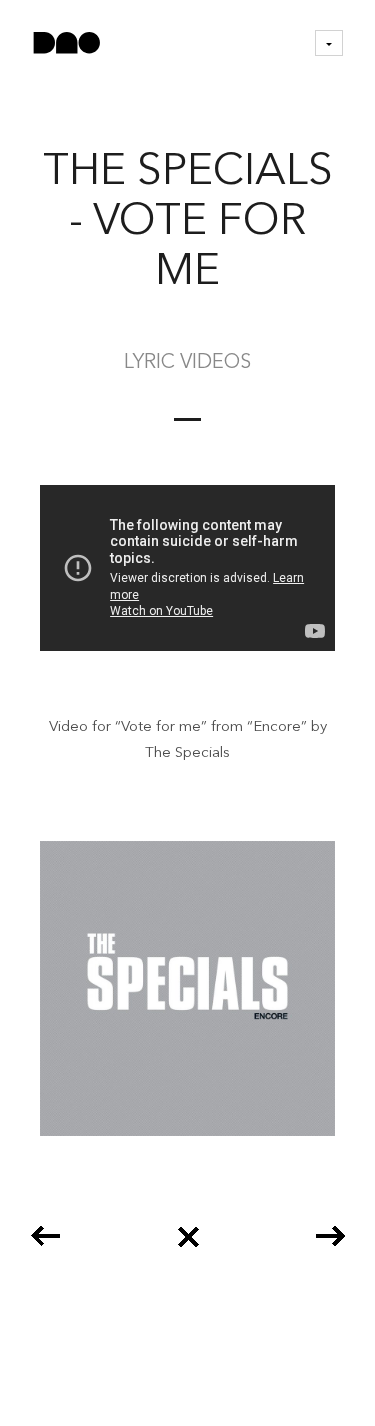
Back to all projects (188, 1229)
